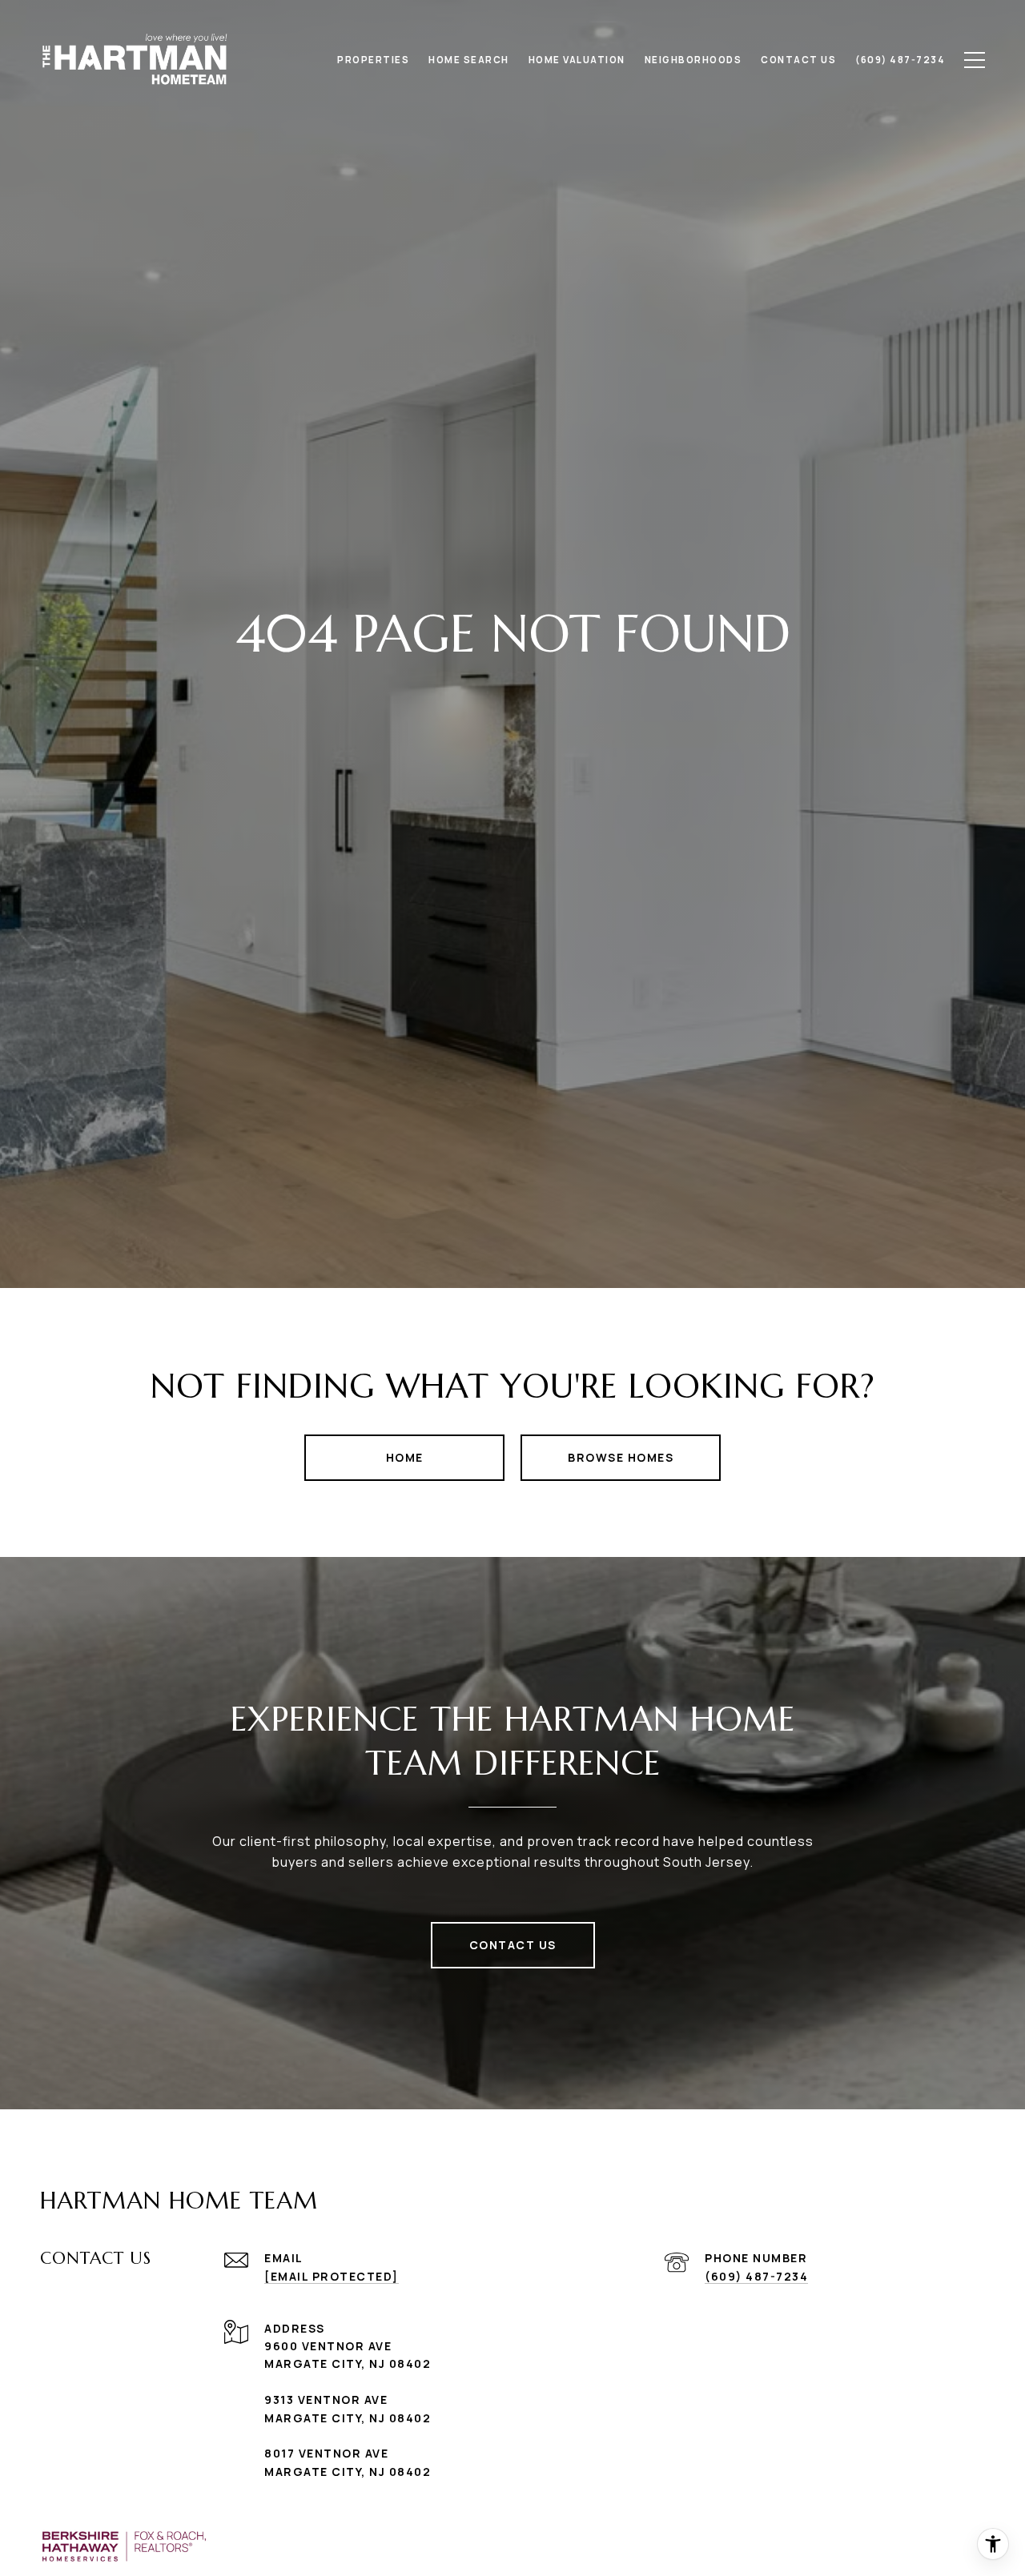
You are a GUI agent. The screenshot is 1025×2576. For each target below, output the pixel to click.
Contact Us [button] (513, 1945)
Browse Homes (621, 1457)
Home (405, 1457)
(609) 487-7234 (756, 2276)
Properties (373, 60)
